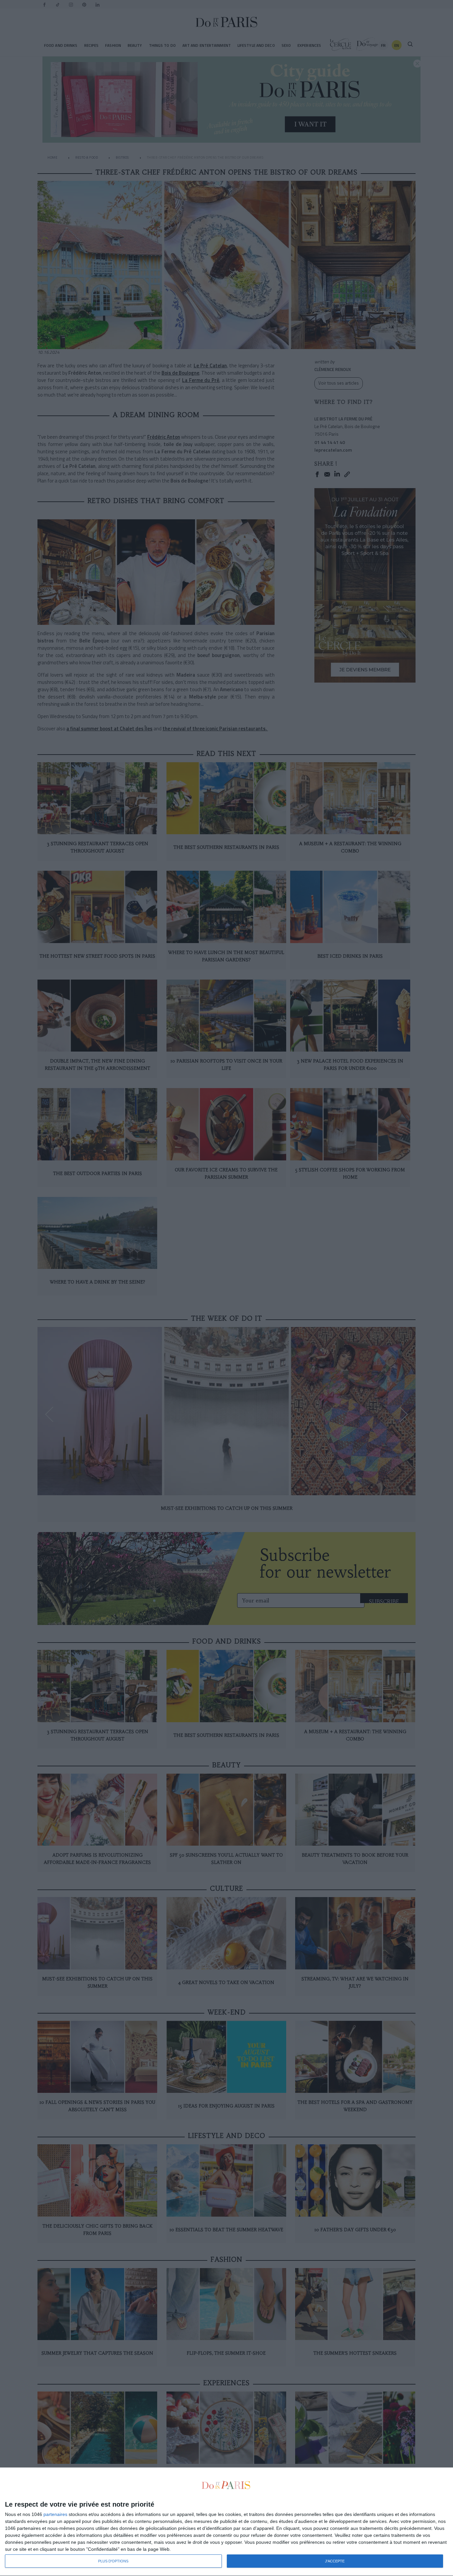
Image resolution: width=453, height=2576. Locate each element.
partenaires (55, 2514)
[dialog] (227, 2522)
